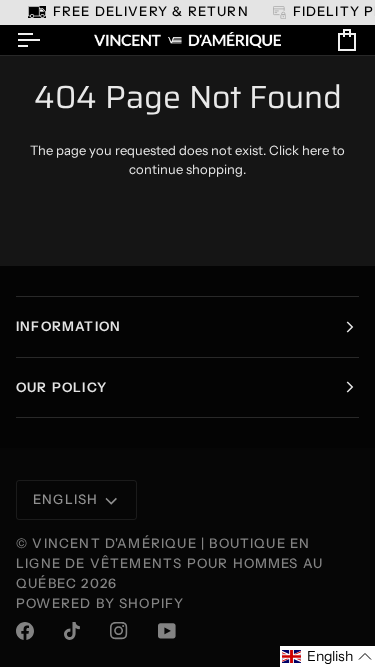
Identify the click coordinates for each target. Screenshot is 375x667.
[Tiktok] (72, 631)
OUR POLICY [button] (61, 387)
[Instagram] (119, 631)
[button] (327, 656)
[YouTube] (167, 631)
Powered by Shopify (100, 603)
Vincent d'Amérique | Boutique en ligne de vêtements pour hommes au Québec (169, 563)
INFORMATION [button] (68, 326)
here (315, 150)
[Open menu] (46, 40)
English (65, 499)
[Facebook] (25, 631)
